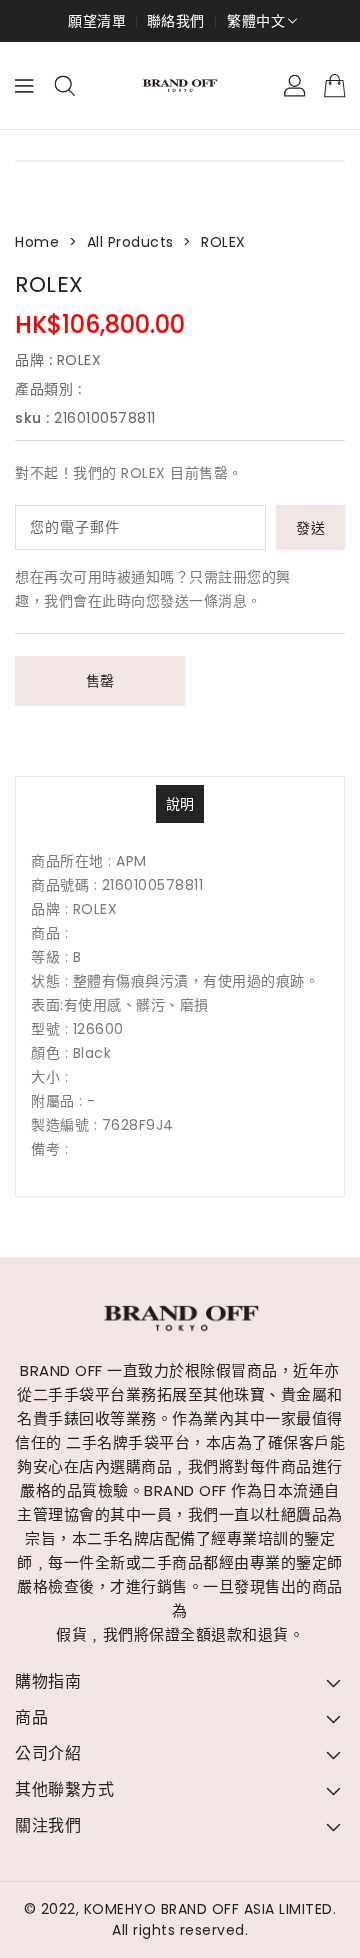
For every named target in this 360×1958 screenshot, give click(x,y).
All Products (130, 242)
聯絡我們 (176, 21)
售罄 (100, 681)
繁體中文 (256, 21)
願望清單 (97, 21)
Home (37, 242)
